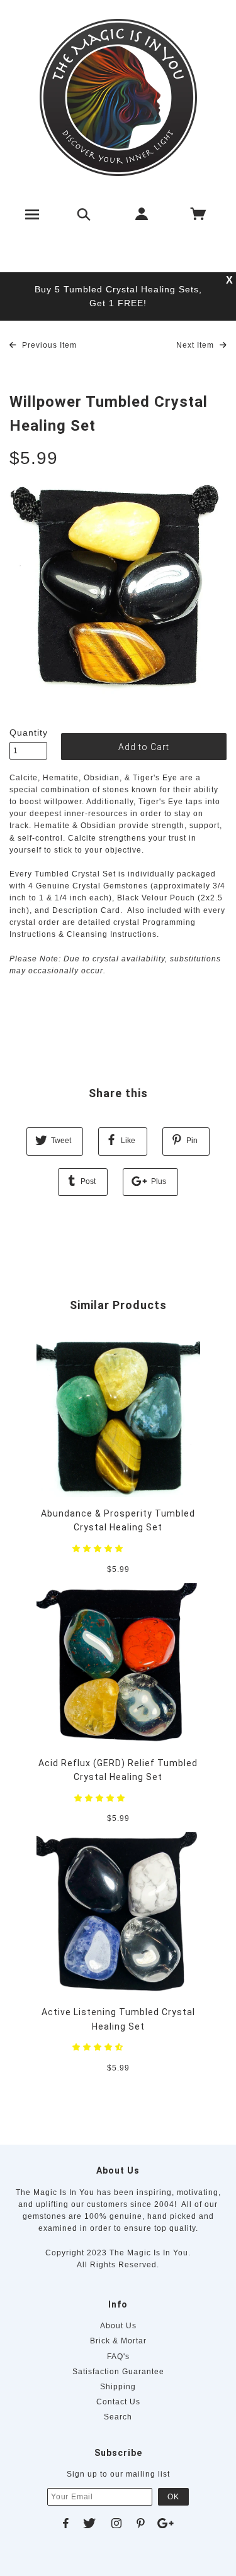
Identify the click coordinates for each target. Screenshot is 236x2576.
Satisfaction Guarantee (118, 2372)
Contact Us (118, 2402)
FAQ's (118, 2357)
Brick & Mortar (118, 2341)
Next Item (196, 345)
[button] (99, 1549)
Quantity (28, 732)
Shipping (118, 2387)
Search (118, 2417)
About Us (118, 2326)
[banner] (118, 97)
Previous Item (48, 345)
